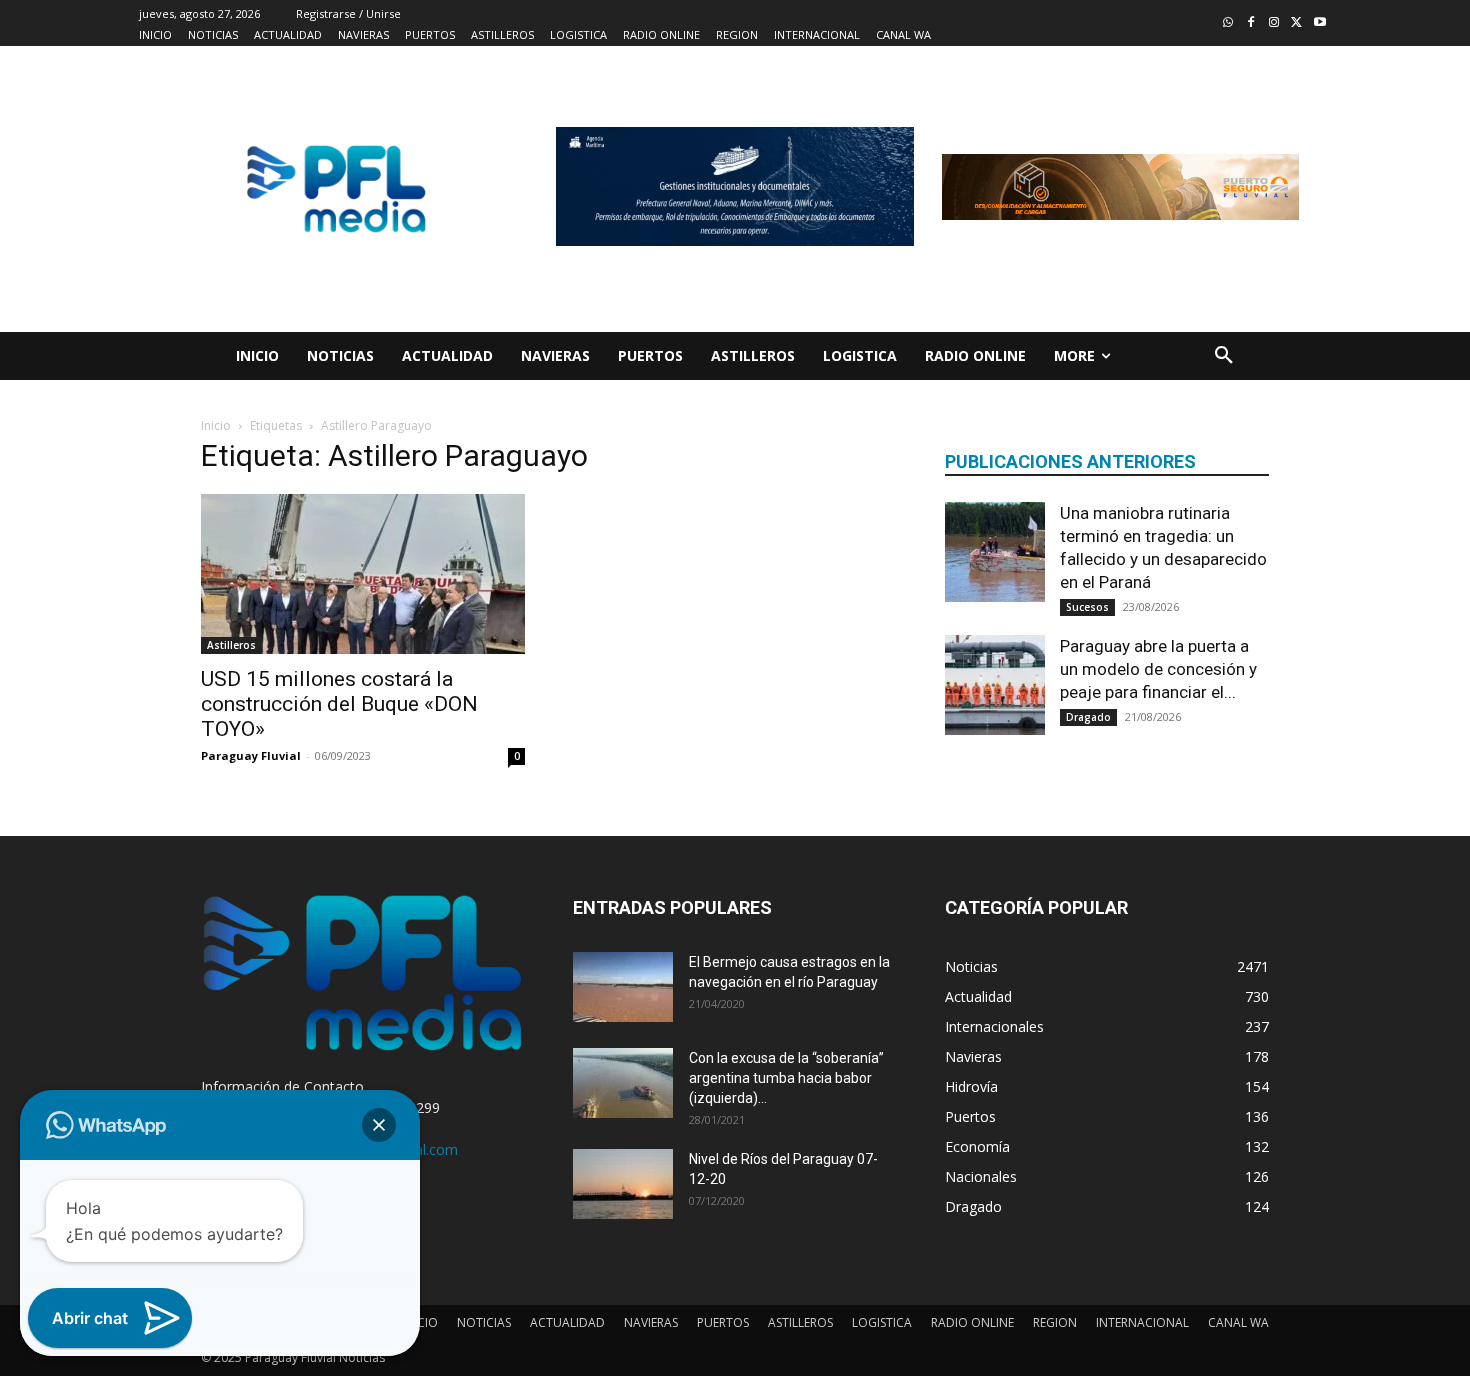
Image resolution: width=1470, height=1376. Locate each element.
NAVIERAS (651, 1322)
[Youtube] (1319, 23)
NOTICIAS (484, 1322)
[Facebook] (1251, 23)
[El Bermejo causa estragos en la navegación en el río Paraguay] (623, 987)
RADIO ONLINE (972, 1322)
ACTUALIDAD (567, 1322)
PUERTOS (723, 1322)
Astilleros (231, 645)
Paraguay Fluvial (251, 755)
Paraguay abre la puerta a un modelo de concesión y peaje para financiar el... (1158, 669)
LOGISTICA (882, 1322)
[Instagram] (1274, 23)
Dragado (1088, 717)
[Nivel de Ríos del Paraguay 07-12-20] (623, 1184)
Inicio (216, 425)
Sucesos (1087, 607)
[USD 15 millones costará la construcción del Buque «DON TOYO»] (363, 574)
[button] (1224, 356)
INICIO (420, 1322)
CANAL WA (1238, 1322)
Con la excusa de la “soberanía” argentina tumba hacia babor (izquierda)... (786, 1078)
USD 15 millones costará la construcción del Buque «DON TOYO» (339, 704)
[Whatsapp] (1228, 23)
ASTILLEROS (800, 1322)
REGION (1055, 1322)
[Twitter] (1296, 23)
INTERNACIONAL (1142, 1322)
